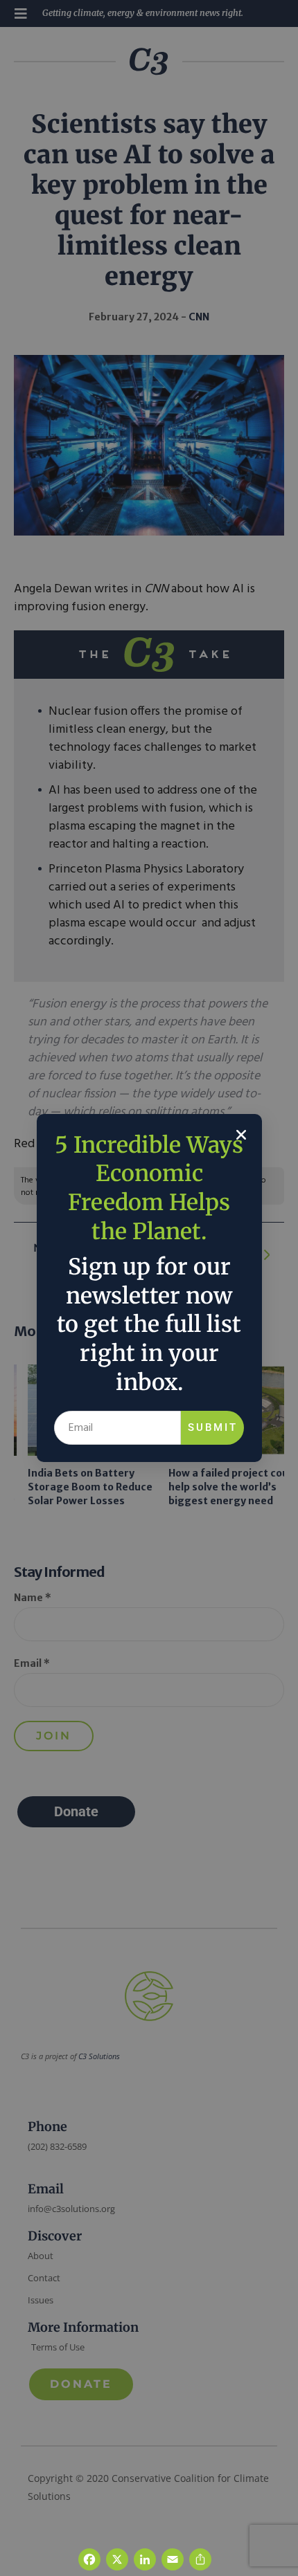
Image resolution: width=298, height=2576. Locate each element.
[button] (241, 1135)
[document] (149, 1288)
